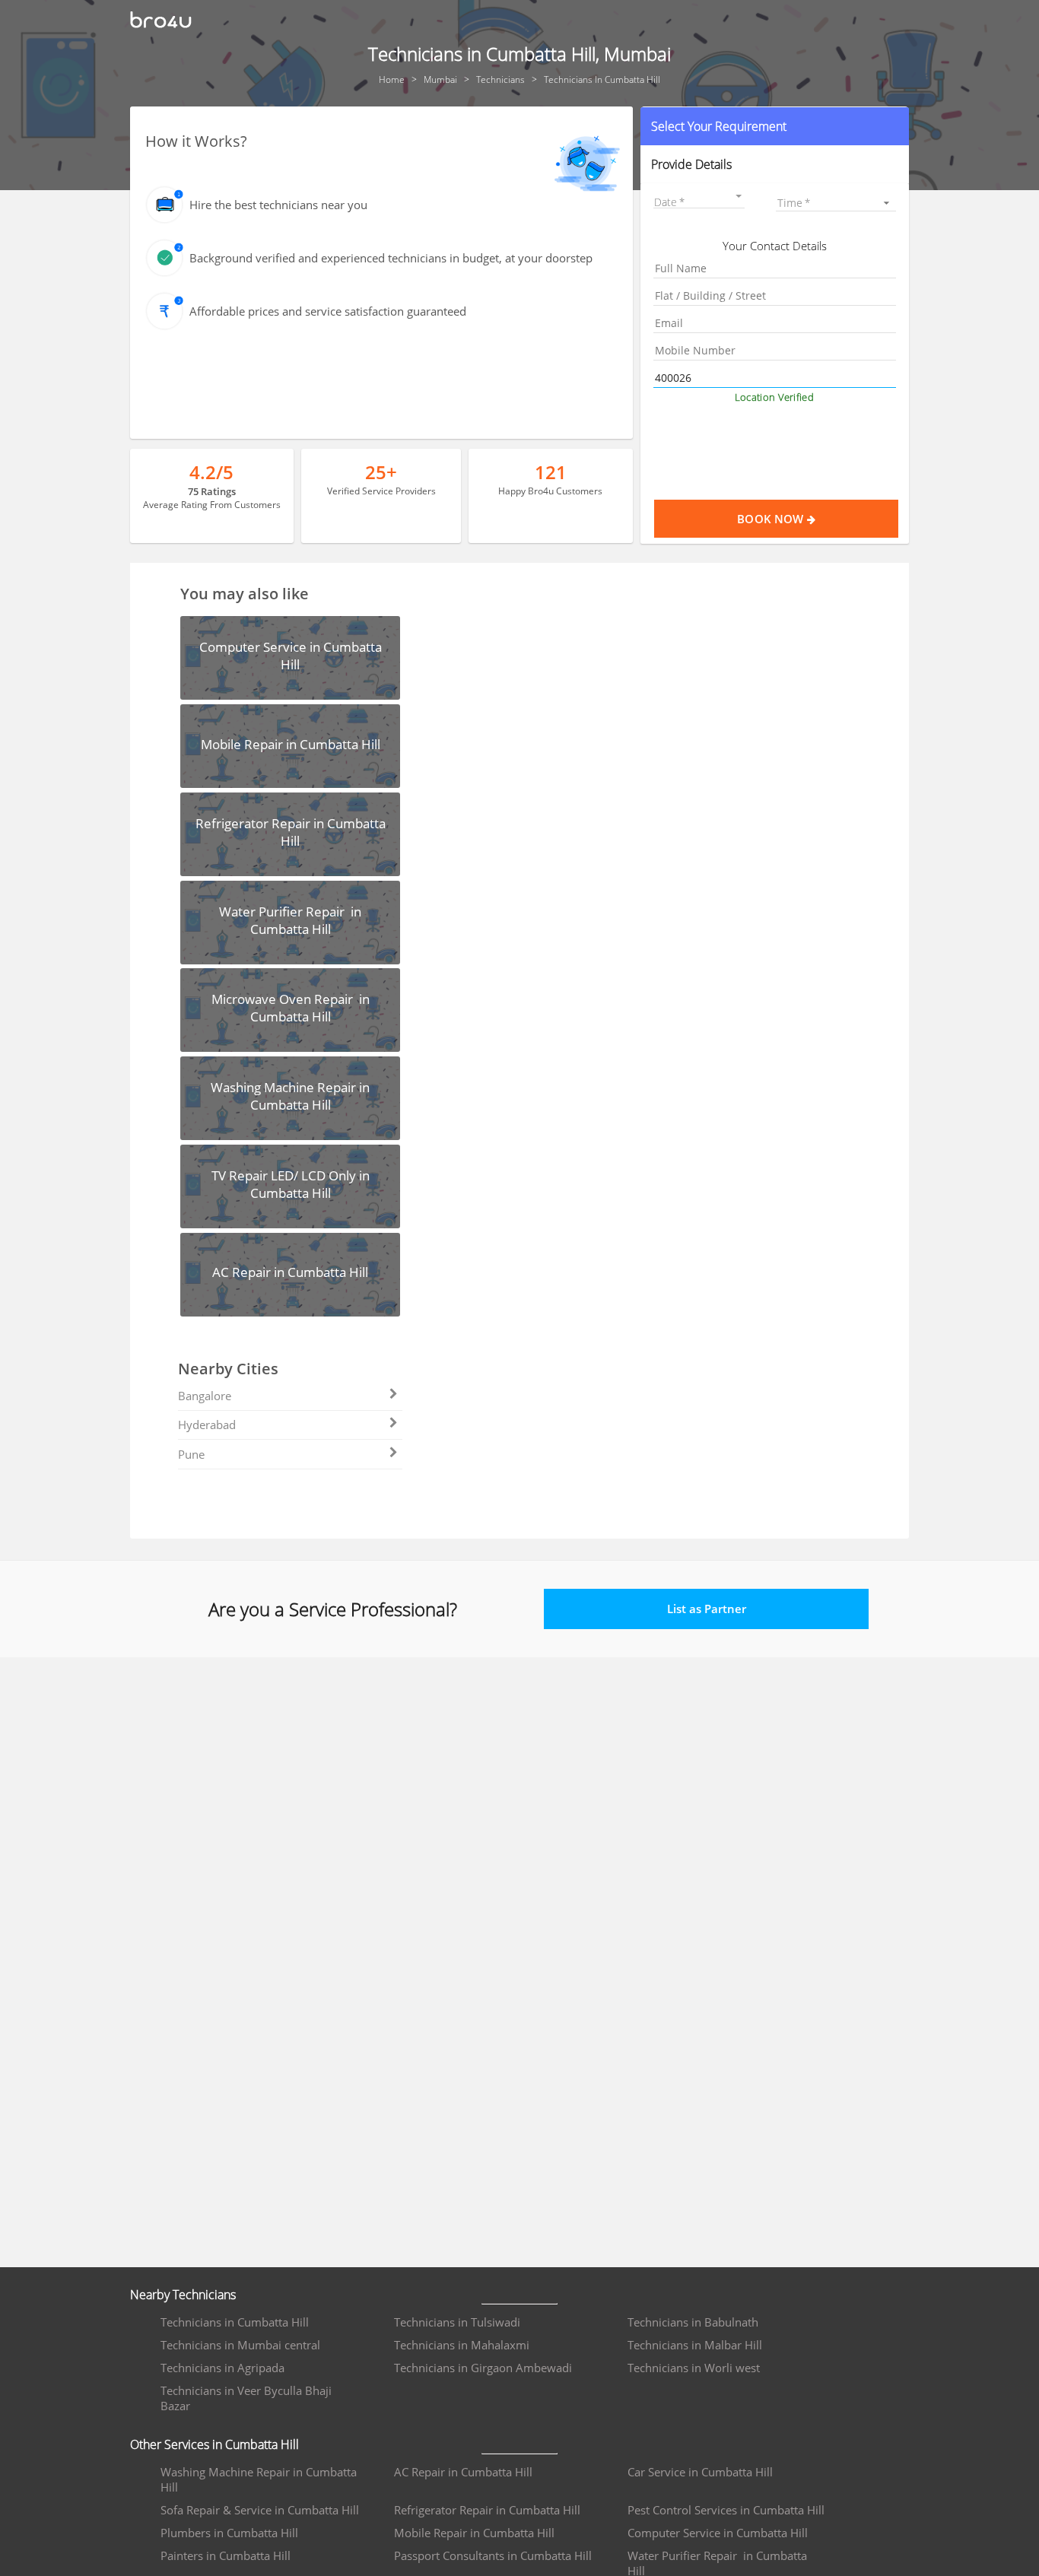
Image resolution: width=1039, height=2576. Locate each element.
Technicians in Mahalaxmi (462, 2345)
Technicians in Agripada (222, 2368)
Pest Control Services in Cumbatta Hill (726, 2510)
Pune (191, 1454)
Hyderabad (207, 1425)
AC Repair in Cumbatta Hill (463, 2472)
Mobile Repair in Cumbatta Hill (474, 2533)
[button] (775, 126)
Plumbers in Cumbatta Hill (229, 2533)
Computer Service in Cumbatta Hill (718, 2533)
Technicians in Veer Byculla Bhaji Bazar (246, 2398)
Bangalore (205, 1396)
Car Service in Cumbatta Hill (700, 2472)
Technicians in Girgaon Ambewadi (483, 2368)
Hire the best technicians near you (278, 205)
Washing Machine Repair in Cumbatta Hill (259, 2479)
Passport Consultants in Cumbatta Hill (493, 2555)
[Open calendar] (739, 196)
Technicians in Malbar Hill (695, 2345)
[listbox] (836, 203)
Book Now (772, 519)
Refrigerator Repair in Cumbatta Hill (487, 2510)
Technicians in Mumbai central (240, 2345)
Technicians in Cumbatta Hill (235, 2322)
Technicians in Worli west (694, 2368)
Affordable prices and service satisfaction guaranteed (328, 311)
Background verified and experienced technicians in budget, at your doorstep (391, 258)
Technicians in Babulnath (693, 2322)
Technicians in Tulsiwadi (457, 2322)
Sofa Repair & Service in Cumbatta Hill (260, 2510)
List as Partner (707, 1609)
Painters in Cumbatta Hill (226, 2555)
